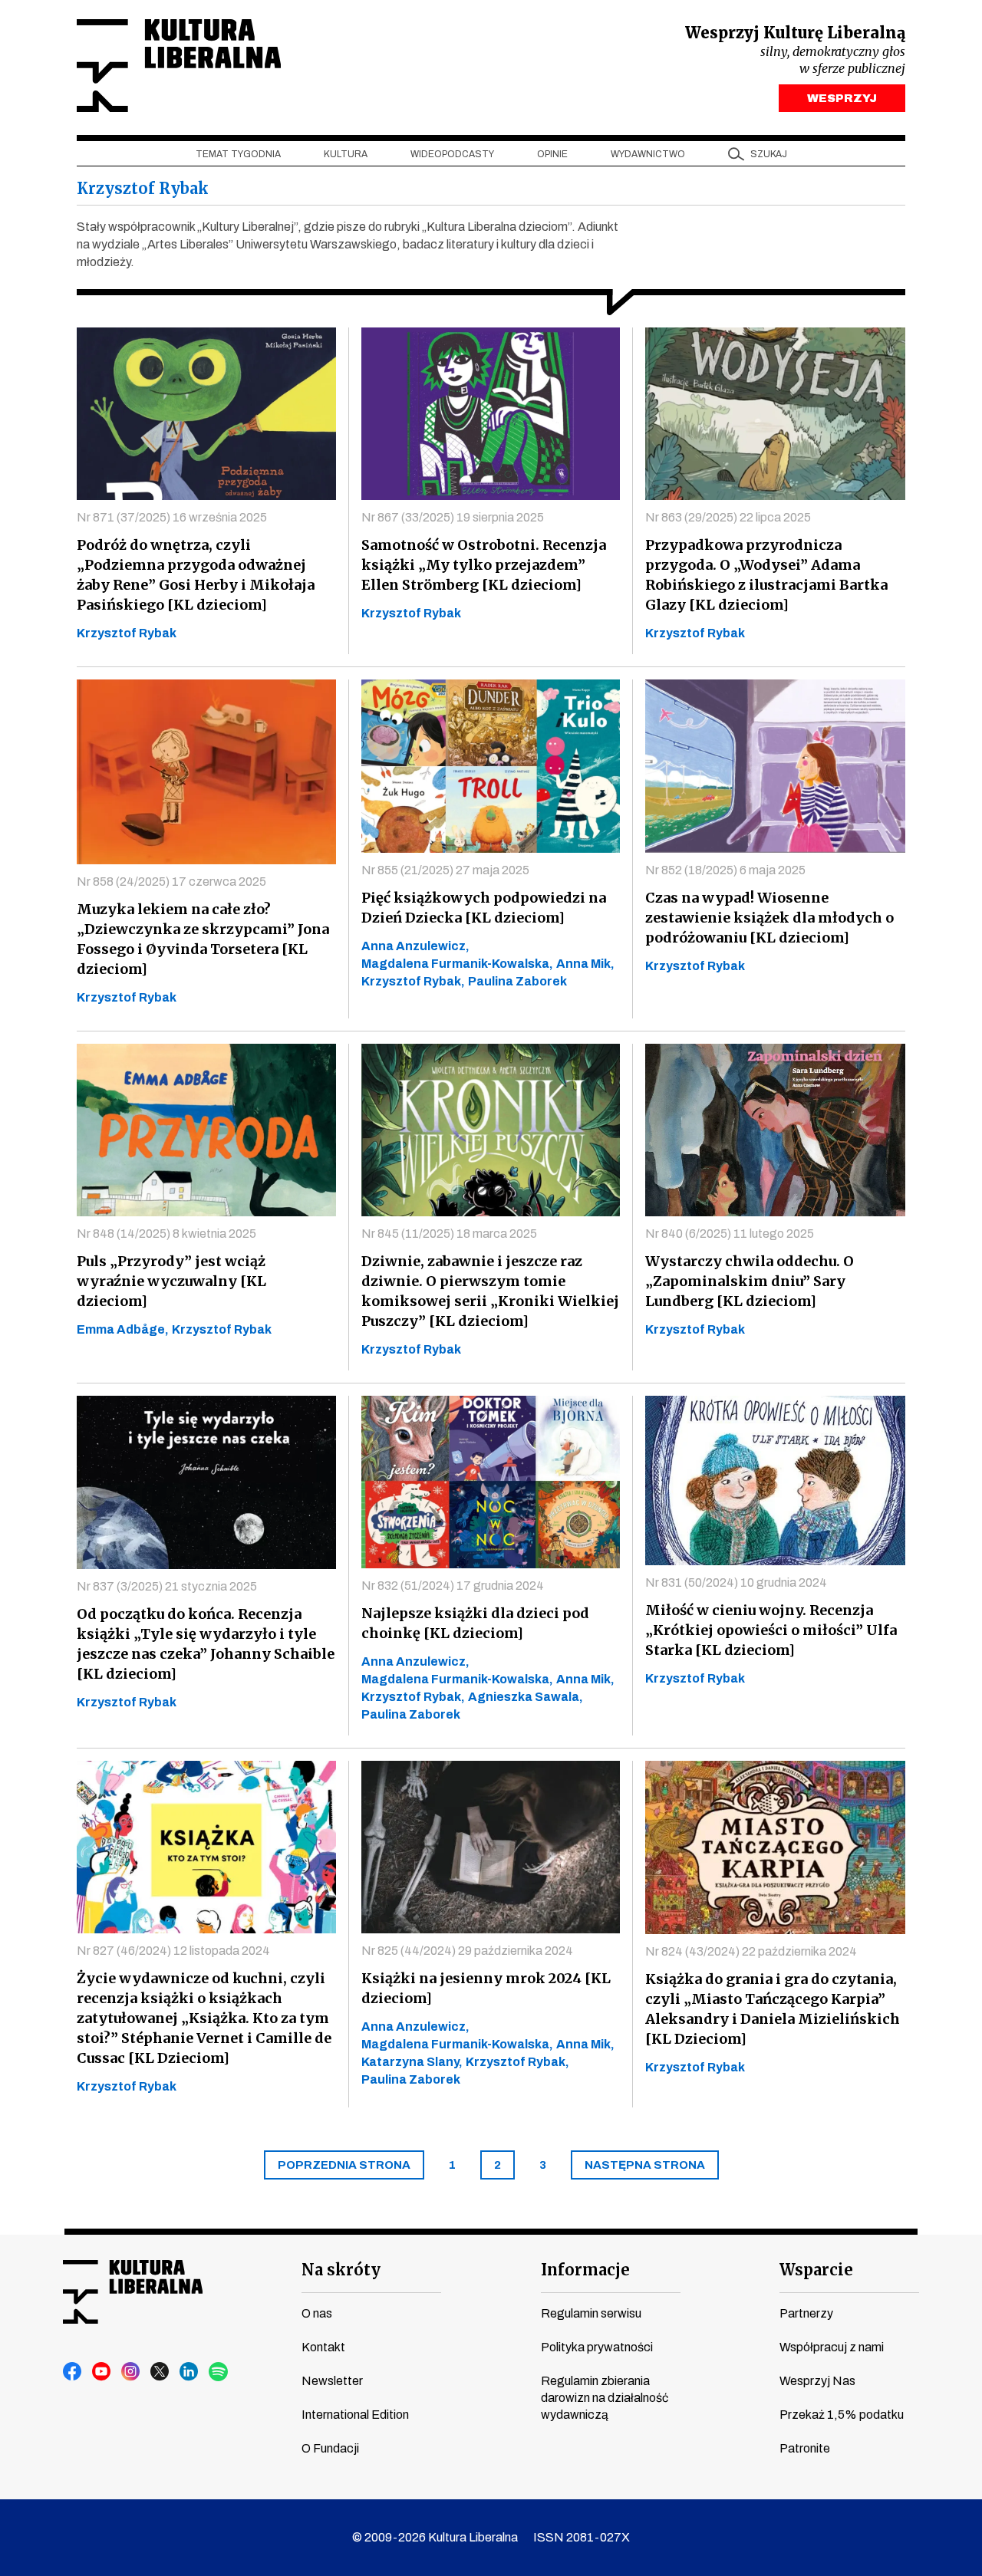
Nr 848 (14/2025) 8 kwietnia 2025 (166, 1234)
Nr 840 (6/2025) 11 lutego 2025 (730, 1234)
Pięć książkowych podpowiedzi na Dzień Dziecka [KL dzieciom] (484, 908)
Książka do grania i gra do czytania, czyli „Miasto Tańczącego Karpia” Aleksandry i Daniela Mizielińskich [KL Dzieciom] (773, 2009)
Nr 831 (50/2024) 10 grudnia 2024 (736, 1582)
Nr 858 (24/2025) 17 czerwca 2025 (171, 882)
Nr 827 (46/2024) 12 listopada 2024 (173, 1951)
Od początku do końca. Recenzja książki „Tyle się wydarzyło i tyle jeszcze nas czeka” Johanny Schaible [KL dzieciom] (206, 1644)
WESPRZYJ (842, 98)
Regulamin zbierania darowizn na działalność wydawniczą (605, 2398)
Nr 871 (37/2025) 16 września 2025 (172, 517)
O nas (317, 2313)
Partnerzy (806, 2313)
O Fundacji (330, 2448)
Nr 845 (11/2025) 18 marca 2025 (449, 1234)
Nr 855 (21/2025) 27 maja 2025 (445, 870)
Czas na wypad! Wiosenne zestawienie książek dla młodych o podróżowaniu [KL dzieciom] (769, 918)
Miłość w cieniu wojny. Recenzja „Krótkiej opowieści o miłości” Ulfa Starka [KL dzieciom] (771, 1630)
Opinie (552, 154)
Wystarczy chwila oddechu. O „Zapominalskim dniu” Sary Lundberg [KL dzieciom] (750, 1281)
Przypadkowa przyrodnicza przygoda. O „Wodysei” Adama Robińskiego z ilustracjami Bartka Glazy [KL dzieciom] (766, 575)
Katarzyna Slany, (412, 2062)
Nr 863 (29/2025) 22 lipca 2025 (728, 517)
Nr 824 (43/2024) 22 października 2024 (751, 1951)
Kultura (346, 154)
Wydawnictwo (648, 154)
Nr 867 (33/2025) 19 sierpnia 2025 (453, 517)
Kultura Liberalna (179, 66)
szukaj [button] (769, 154)
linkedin (189, 2372)
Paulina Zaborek (517, 981)
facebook (73, 2372)
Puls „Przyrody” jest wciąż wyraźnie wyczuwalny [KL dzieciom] (171, 1281)
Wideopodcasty (452, 154)
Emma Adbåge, (123, 1329)
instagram (131, 2372)
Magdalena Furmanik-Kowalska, (457, 964)
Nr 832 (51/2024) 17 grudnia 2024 (453, 1586)
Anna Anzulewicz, (415, 946)
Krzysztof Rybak (127, 633)
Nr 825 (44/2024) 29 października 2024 (467, 1951)
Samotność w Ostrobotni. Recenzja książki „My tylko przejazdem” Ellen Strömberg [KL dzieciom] (484, 565)
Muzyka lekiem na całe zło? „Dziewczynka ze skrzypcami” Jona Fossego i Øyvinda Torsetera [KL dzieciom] (203, 939)
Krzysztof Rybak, (413, 981)
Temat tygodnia (238, 154)
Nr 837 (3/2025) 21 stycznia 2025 (167, 1586)
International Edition (355, 2415)
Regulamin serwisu (591, 2313)
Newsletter (332, 2381)
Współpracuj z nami (832, 2347)
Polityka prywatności (597, 2347)
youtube (102, 2372)
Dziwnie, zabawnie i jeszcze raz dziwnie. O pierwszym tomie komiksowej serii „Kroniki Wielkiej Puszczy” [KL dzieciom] (490, 1291)
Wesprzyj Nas (817, 2381)
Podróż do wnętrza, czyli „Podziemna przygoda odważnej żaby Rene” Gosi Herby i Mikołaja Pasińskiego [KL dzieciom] (196, 575)
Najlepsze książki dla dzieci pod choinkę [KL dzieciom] (475, 1623)
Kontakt (323, 2347)
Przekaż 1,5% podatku (842, 2415)
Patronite (805, 2448)
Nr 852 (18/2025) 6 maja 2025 (725, 870)
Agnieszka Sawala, (526, 1697)
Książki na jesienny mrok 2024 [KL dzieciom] (486, 1988)
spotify (219, 2372)
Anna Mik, (585, 964)
